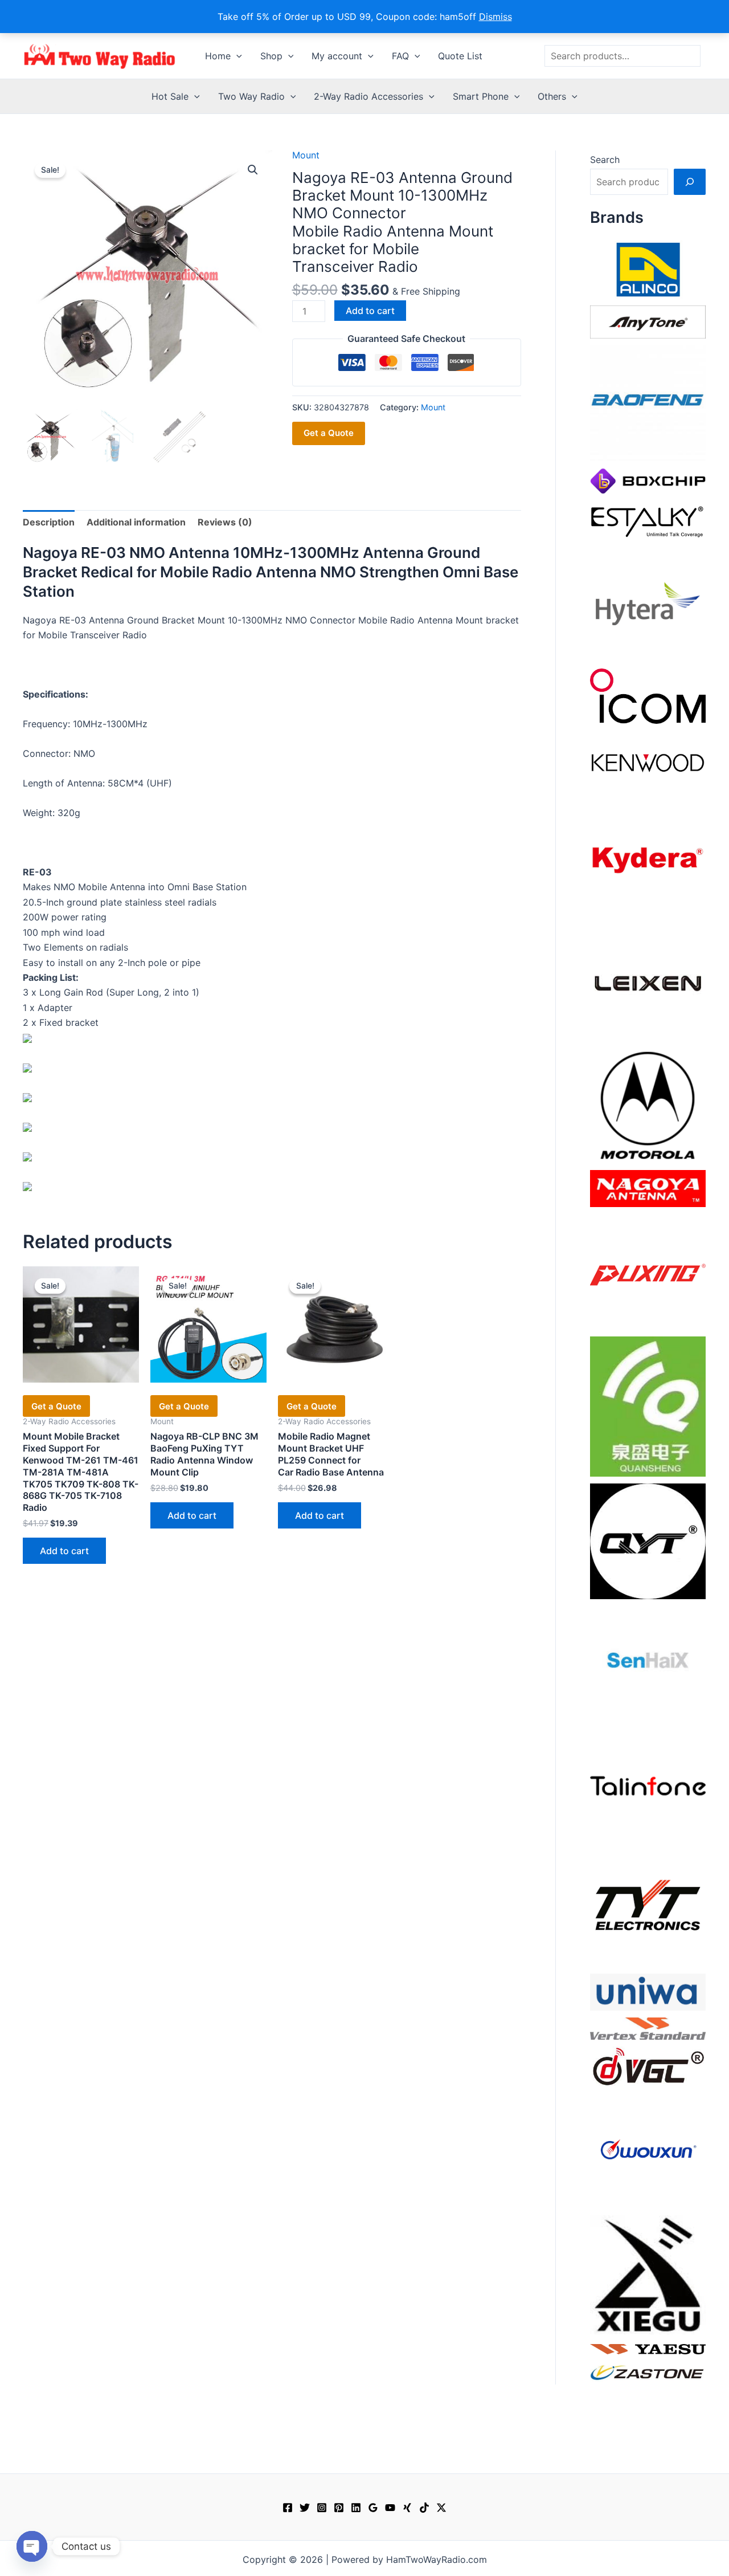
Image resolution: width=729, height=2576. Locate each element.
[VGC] (648, 2065)
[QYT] (648, 1540)
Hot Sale (170, 96)
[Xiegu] (648, 2274)
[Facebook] (288, 2508)
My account (337, 56)
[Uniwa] (648, 1991)
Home (218, 56)
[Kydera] (648, 859)
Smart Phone (481, 96)
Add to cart (370, 311)
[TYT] (648, 1908)
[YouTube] (390, 2508)
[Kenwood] (648, 762)
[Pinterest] (339, 2508)
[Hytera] (648, 603)
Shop (271, 56)
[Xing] (407, 2508)
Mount (306, 155)
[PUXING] (648, 1271)
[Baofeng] (648, 402)
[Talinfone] (648, 1786)
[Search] (690, 182)
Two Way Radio (251, 96)
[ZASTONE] (648, 2372)
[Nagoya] (648, 1188)
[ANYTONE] (648, 321)
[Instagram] (322, 2508)
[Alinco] (648, 268)
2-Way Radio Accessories (368, 96)
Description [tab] (49, 522)
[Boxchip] (648, 480)
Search (605, 160)
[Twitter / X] (441, 2508)
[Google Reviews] (373, 2508)
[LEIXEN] (648, 982)
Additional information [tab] (136, 522)
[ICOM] (648, 695)
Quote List (460, 56)
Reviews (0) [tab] (225, 522)
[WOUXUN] (648, 2150)
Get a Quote (329, 433)
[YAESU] (648, 2348)
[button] (236, 56)
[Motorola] (648, 1104)
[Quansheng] (648, 1405)
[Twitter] (305, 2508)
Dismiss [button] (495, 17)
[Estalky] (648, 519)
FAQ (400, 56)
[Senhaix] (648, 1663)
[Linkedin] (356, 2508)
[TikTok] (424, 2508)
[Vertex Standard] (648, 2028)
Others (552, 96)
